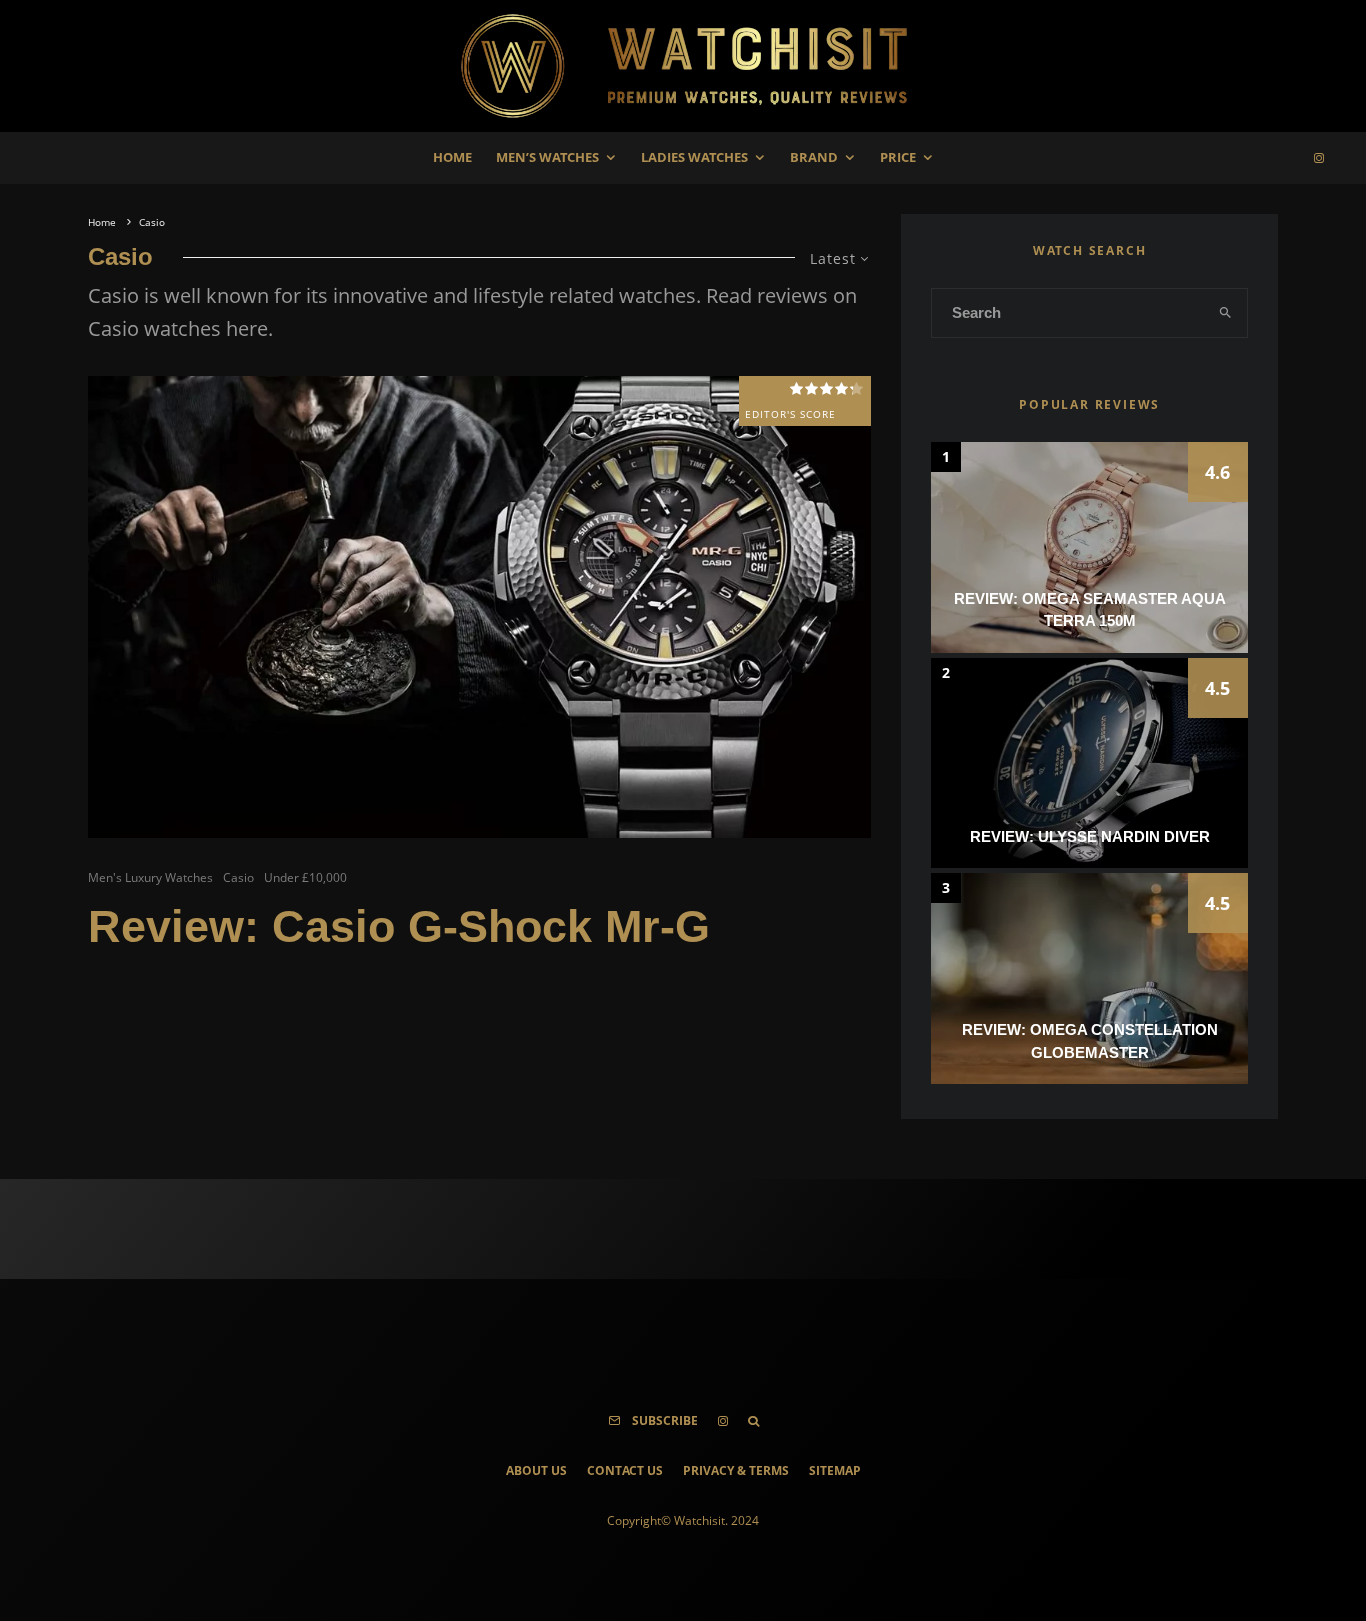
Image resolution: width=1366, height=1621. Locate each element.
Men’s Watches (547, 157)
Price (898, 157)
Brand (814, 157)
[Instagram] (1319, 158)
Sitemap (835, 1470)
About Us (536, 1470)
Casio (238, 877)
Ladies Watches (694, 157)
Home (452, 157)
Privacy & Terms (736, 1470)
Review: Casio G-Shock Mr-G (399, 926)
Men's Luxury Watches (150, 877)
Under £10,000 (305, 877)
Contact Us (625, 1470)
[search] (1226, 313)
